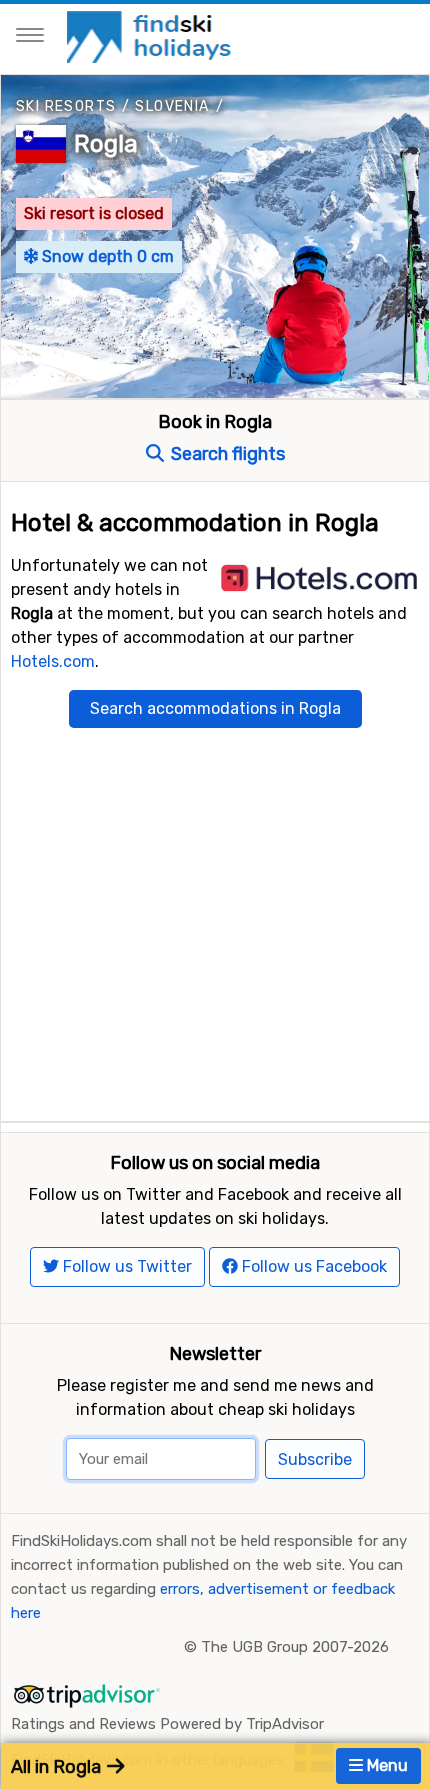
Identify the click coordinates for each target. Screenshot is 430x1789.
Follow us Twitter (125, 1266)
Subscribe (315, 1459)
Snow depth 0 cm (106, 256)
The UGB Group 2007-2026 (295, 1647)
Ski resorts (66, 106)
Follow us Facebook (312, 1266)
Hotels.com (53, 661)
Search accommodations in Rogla (215, 708)
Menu (385, 1765)
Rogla (106, 144)
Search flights (226, 454)
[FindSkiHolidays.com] (151, 35)
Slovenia (172, 106)
